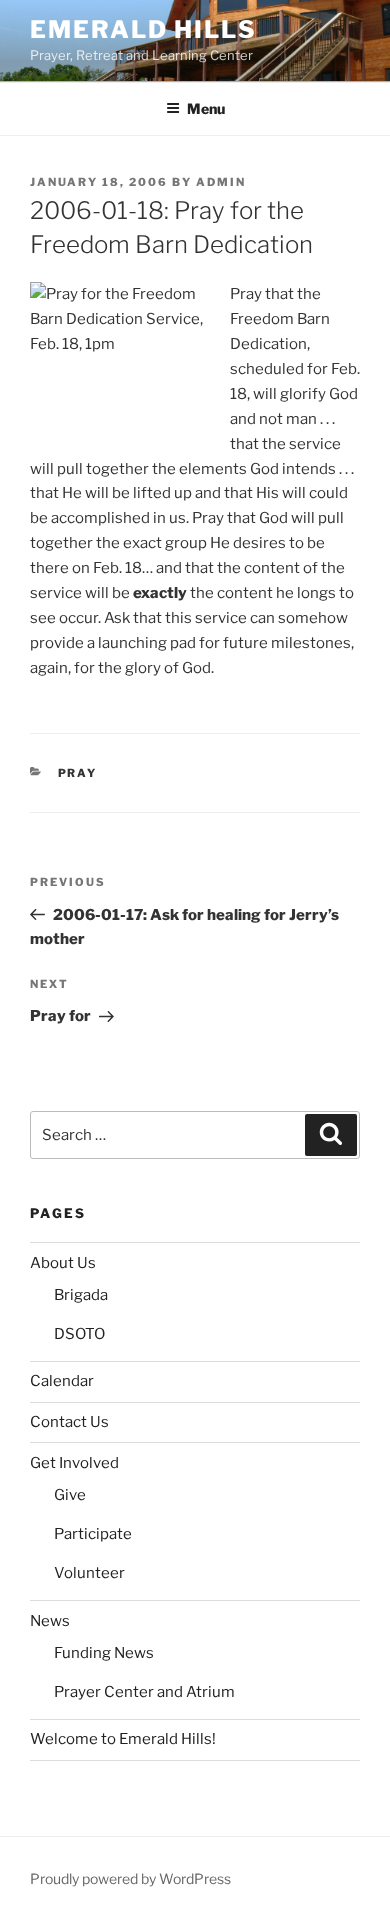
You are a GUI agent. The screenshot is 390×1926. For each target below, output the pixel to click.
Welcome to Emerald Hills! (123, 1739)
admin (221, 182)
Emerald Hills (143, 29)
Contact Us (69, 1422)
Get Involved (74, 1463)
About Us (63, 1263)
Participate (93, 1534)
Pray (78, 773)
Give (70, 1495)
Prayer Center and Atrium (144, 1692)
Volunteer (89, 1573)
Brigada (81, 1295)
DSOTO (79, 1334)
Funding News (104, 1653)
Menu (206, 108)
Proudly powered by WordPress (130, 1878)
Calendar (62, 1381)
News (50, 1621)
